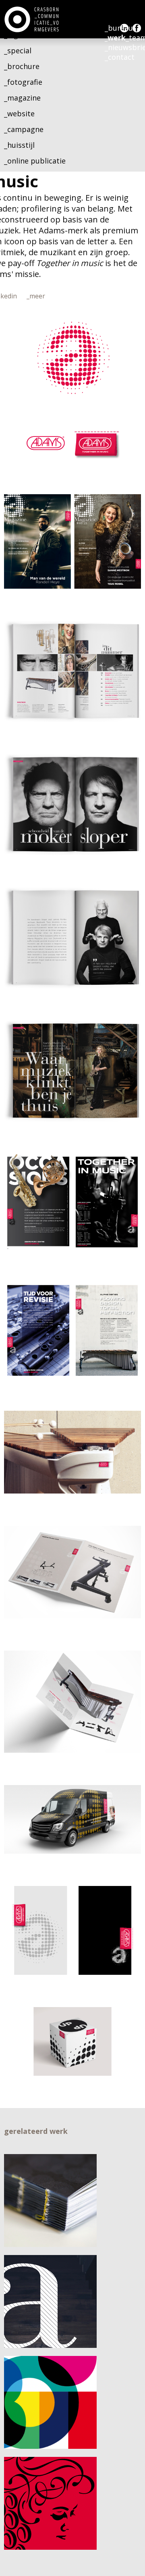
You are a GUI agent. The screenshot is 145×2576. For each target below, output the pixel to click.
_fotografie (23, 82)
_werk (115, 38)
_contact (120, 57)
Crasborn (32, 19)
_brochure (22, 66)
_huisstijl (19, 145)
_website (19, 113)
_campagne (24, 129)
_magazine (22, 98)
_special (18, 50)
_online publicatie (35, 161)
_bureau (119, 28)
